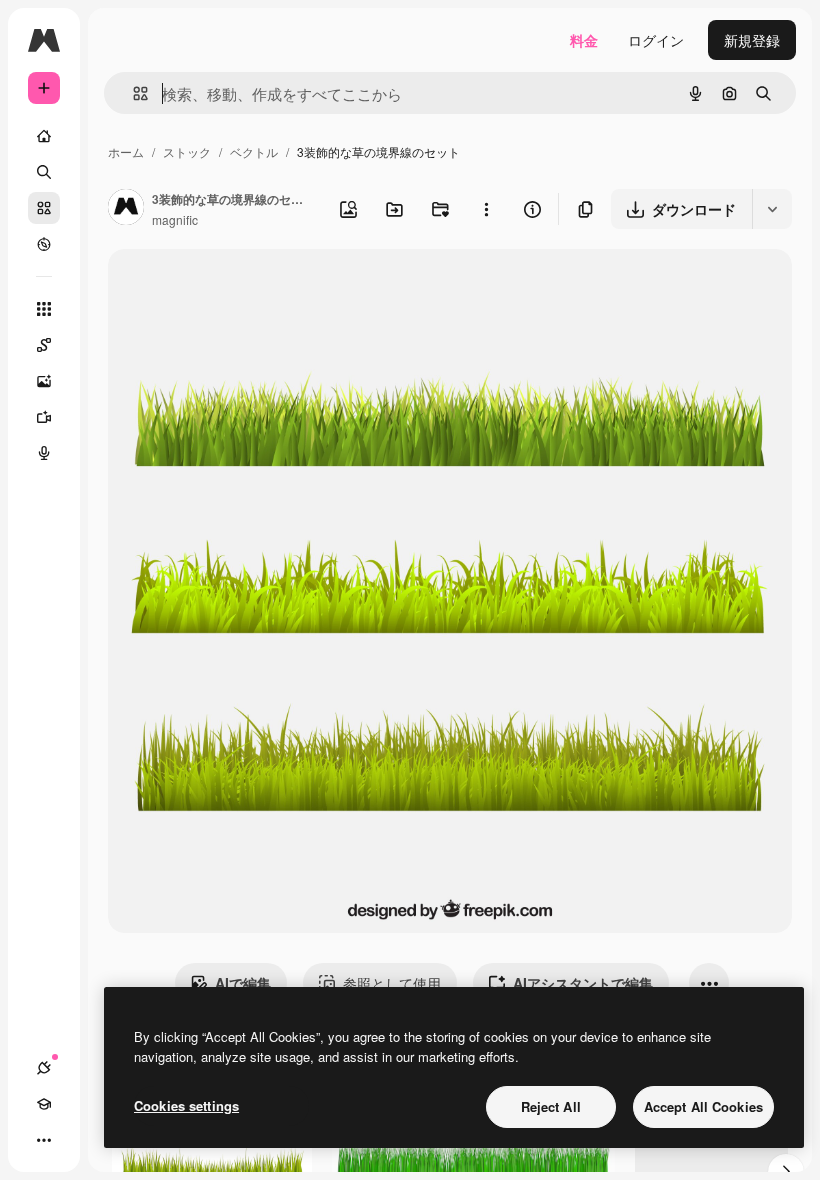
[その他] (44, 1140)
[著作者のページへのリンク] (126, 209)
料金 (584, 40)
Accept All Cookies (703, 1106)
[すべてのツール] (44, 309)
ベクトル (254, 151)
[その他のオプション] (486, 209)
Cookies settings (186, 1105)
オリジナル (245, 287)
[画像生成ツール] (44, 381)
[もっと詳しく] (44, 244)
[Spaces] (44, 345)
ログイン (656, 40)
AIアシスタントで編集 (583, 983)
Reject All (551, 1106)
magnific (175, 219)
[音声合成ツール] (44, 453)
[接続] (44, 1068)
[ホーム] (44, 136)
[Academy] (44, 1104)
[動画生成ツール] (44, 417)
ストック (187, 151)
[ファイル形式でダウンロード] (772, 209)
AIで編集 (243, 983)
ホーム (126, 151)
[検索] (44, 172)
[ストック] (44, 208)
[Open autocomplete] (132, 93)
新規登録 (752, 40)
